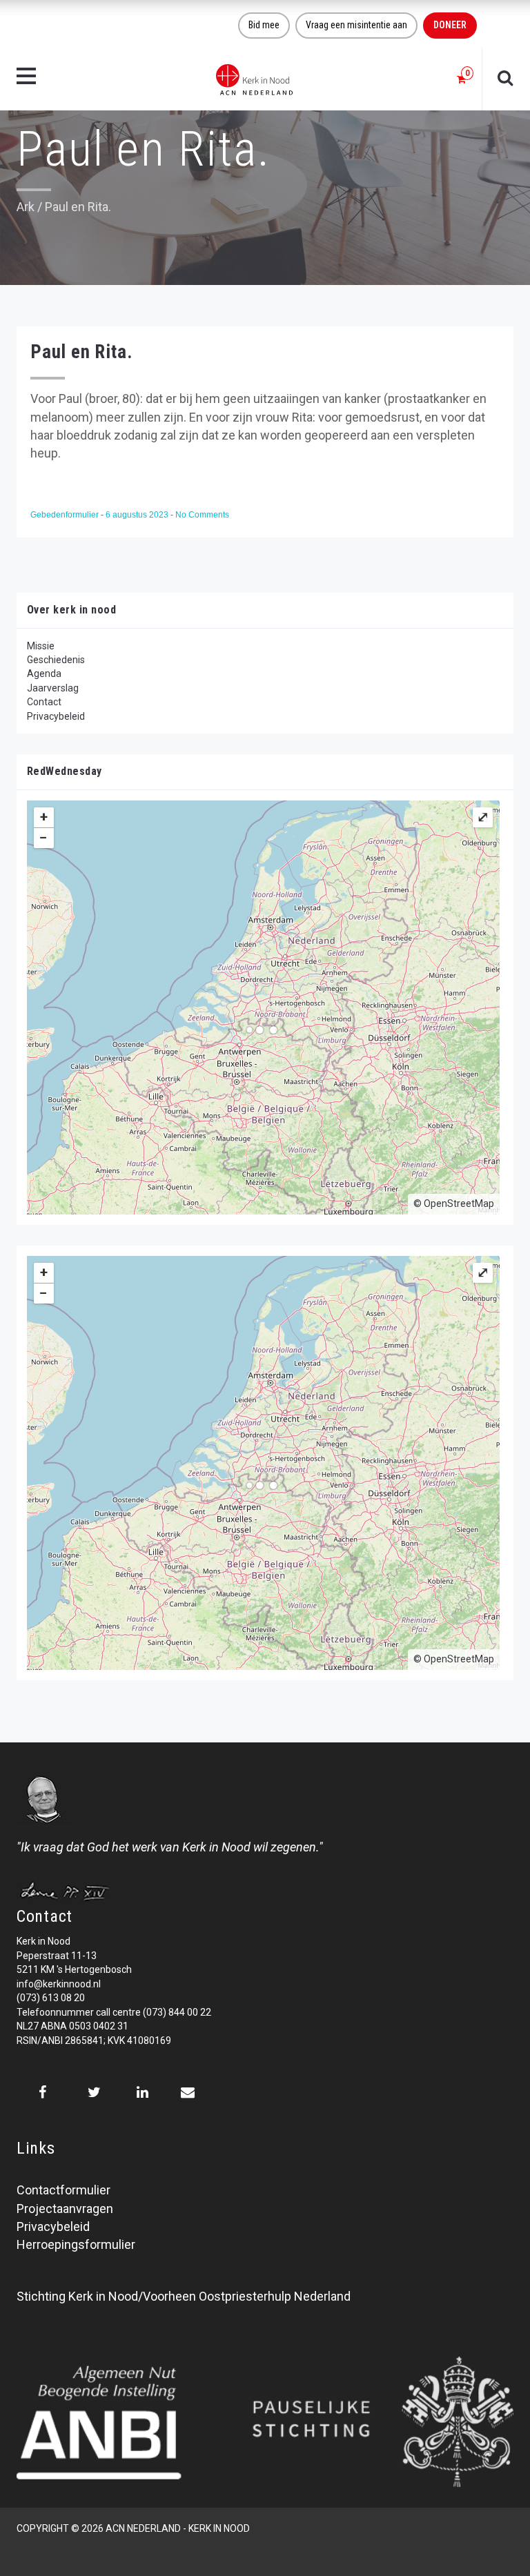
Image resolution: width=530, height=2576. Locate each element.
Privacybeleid (56, 716)
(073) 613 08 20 (51, 1998)
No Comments (202, 515)
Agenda (44, 674)
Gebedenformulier (66, 515)
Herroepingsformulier (76, 2244)
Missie (41, 646)
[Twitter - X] (94, 2092)
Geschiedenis (56, 660)
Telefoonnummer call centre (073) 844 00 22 (114, 2012)
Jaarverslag (53, 688)
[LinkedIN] (143, 2092)
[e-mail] (187, 2092)
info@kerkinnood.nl (59, 1984)
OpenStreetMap (459, 1203)
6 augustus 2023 (138, 515)
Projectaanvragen (65, 2209)
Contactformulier (63, 2190)
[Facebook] (42, 2092)
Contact (44, 702)
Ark (26, 207)
